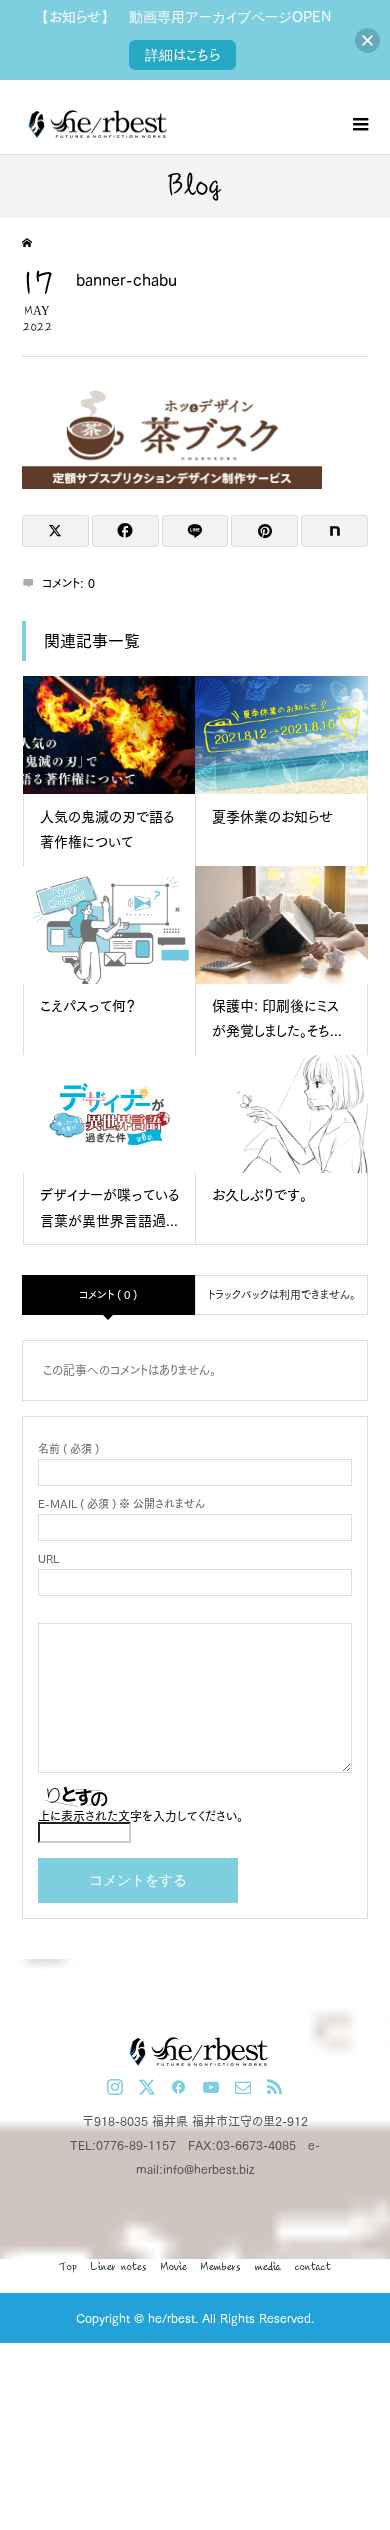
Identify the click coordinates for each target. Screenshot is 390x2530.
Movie (174, 2266)
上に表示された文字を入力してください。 (140, 1816)
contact (313, 2266)
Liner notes (119, 2266)
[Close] (367, 40)
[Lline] (195, 531)
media (268, 2266)
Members (221, 2266)
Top (68, 2266)
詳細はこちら (182, 55)
